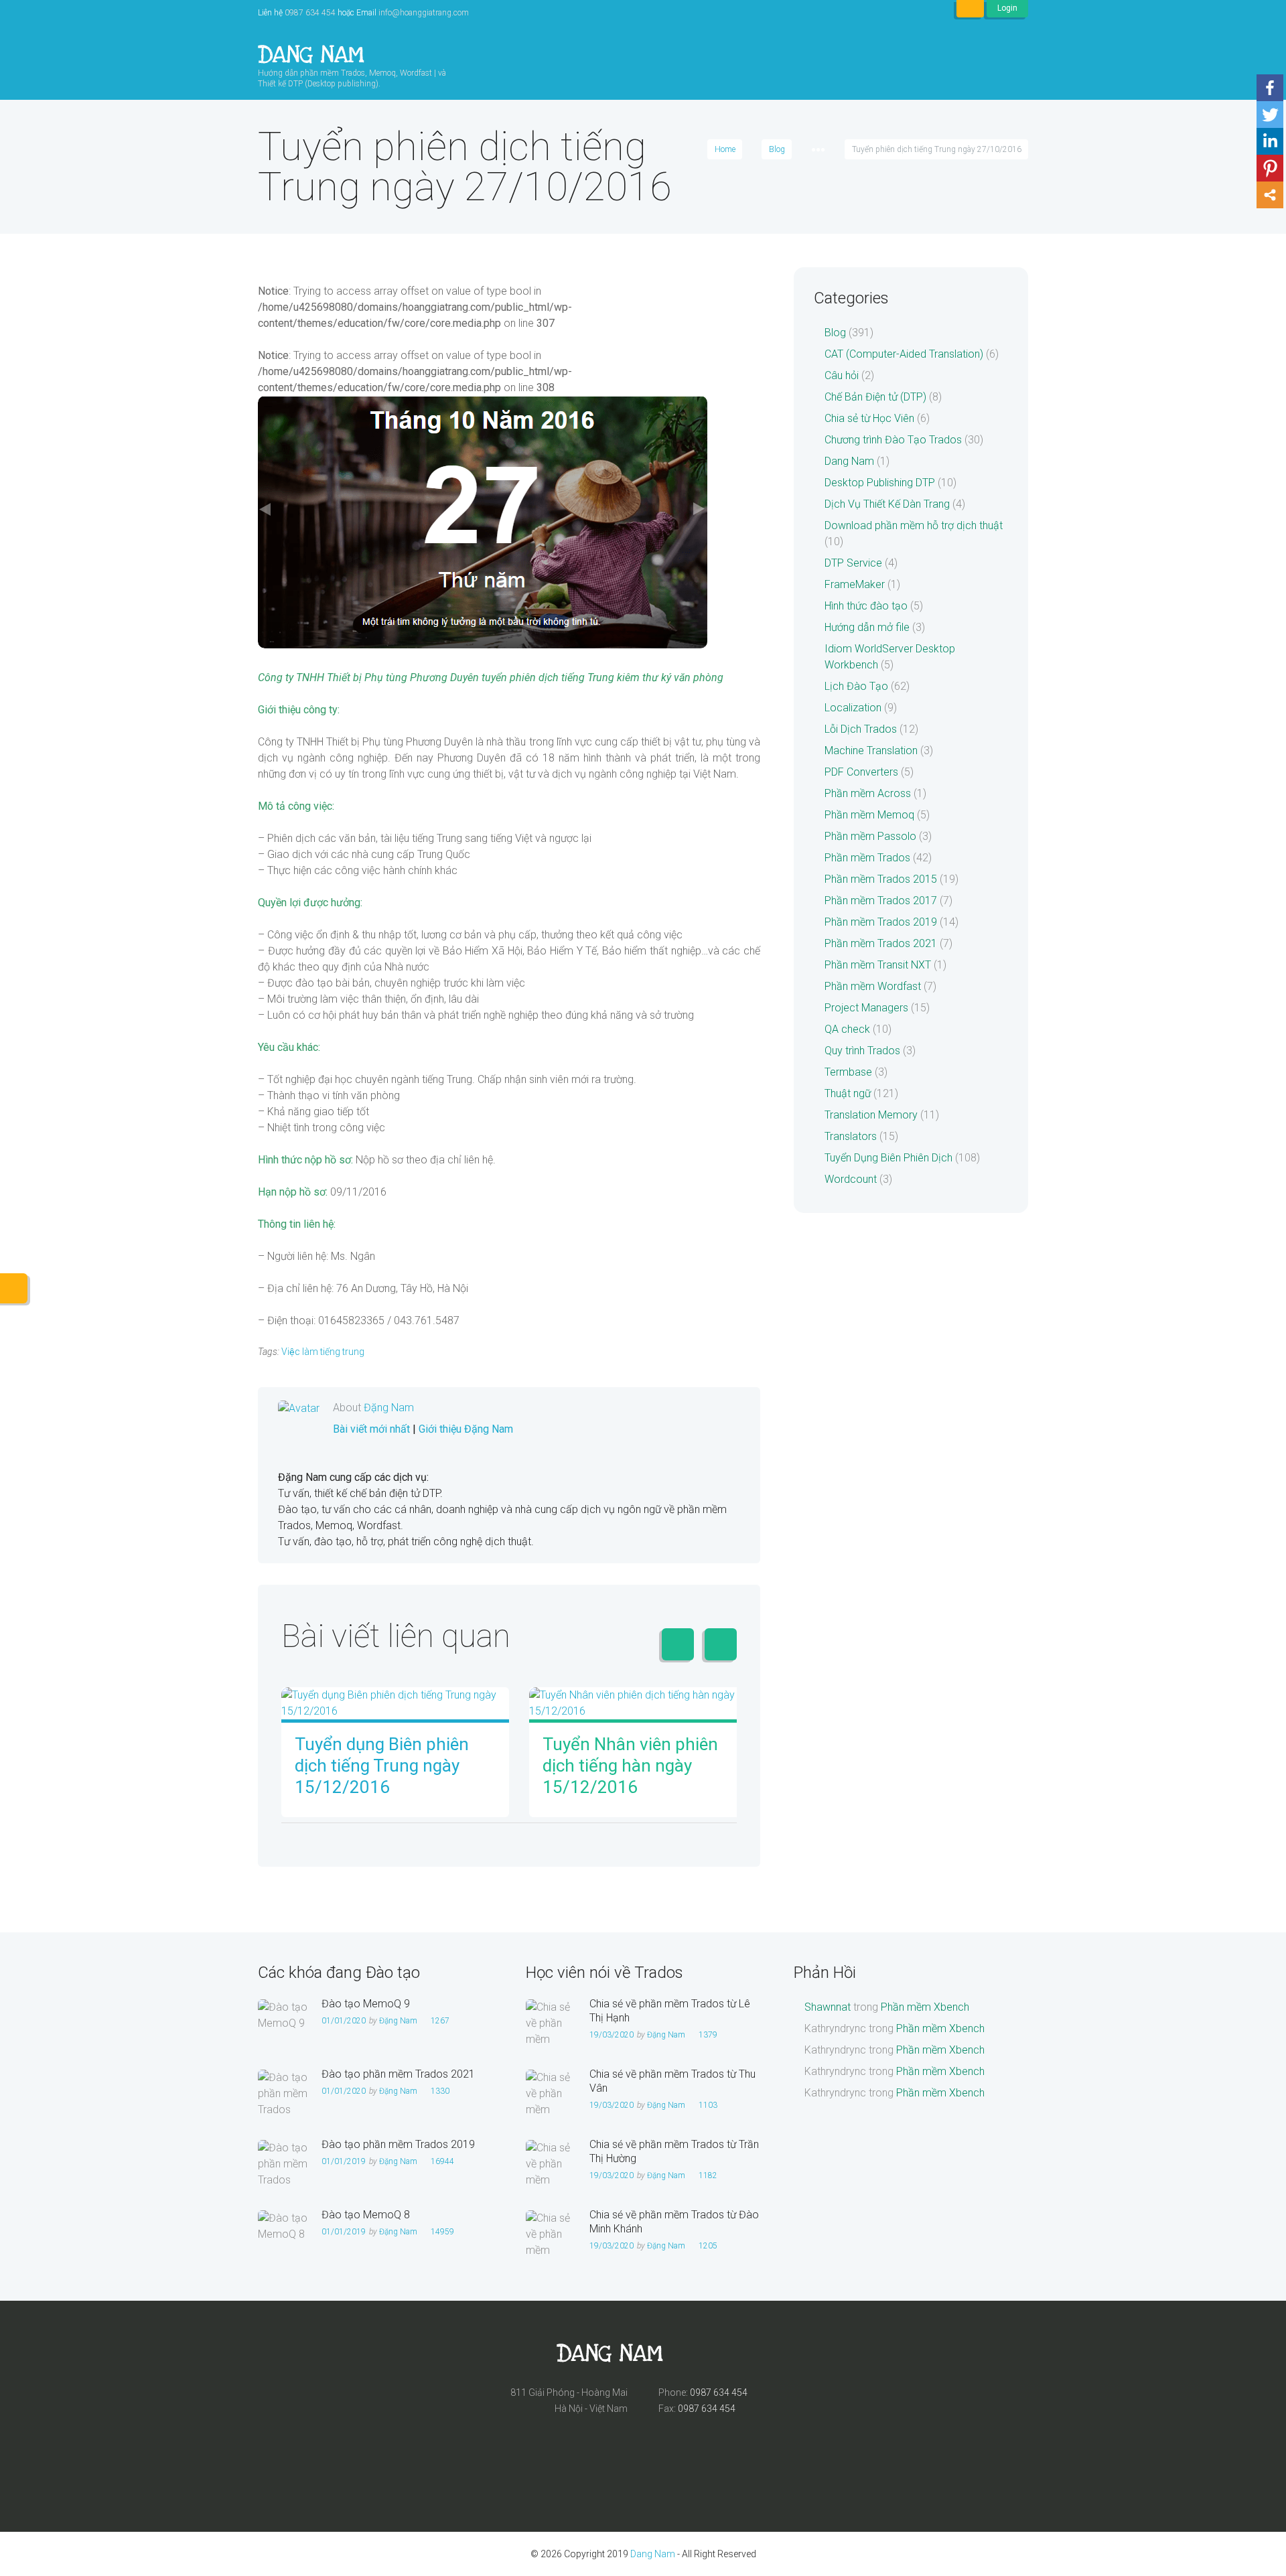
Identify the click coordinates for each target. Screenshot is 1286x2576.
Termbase (848, 1072)
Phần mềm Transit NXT (878, 965)
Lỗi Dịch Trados (861, 729)
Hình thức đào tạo (866, 606)
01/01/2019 (344, 2161)
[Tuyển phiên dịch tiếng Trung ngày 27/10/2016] (483, 522)
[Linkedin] (1270, 141)
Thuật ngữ (848, 1093)
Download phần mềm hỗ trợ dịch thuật (914, 525)
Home (725, 149)
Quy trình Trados (862, 1051)
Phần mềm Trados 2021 (881, 943)
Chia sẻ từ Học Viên (869, 418)
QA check (847, 1029)
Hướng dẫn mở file (867, 627)
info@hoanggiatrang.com (424, 13)
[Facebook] (1270, 88)
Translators (851, 1136)
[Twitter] (1270, 115)
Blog (777, 149)
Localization (853, 708)
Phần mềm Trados (867, 858)
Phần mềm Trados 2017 (881, 901)
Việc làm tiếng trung (323, 1352)
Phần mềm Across (868, 793)
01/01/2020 (344, 2021)
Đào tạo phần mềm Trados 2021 (398, 2074)
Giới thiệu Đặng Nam (466, 1429)
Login (1007, 8)
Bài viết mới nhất (371, 1429)
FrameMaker (855, 584)
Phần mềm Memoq (869, 815)
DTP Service (853, 563)
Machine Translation (871, 750)
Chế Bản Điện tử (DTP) (875, 397)
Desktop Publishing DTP (880, 483)
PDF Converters (861, 772)
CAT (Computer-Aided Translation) (904, 354)
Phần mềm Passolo (870, 836)
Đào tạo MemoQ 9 (366, 2004)
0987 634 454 (310, 13)
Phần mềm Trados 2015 (881, 879)
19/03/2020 (612, 2035)
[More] (1270, 195)
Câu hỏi (842, 375)
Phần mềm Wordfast (873, 986)
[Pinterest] (1270, 168)
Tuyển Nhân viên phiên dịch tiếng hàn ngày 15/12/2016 (630, 1766)
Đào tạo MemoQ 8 (366, 2215)
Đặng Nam (389, 1408)
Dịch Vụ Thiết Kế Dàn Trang (887, 504)
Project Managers (866, 1008)
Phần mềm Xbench (925, 2007)
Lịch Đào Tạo (856, 686)
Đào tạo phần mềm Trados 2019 (398, 2144)
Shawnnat (828, 2007)
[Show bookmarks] (970, 9)
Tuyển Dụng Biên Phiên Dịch (888, 1158)
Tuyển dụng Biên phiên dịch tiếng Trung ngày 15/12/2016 (382, 1766)
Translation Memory (871, 1115)
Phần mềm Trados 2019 (881, 922)
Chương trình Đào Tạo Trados (893, 440)
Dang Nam (849, 461)
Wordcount (851, 1179)
